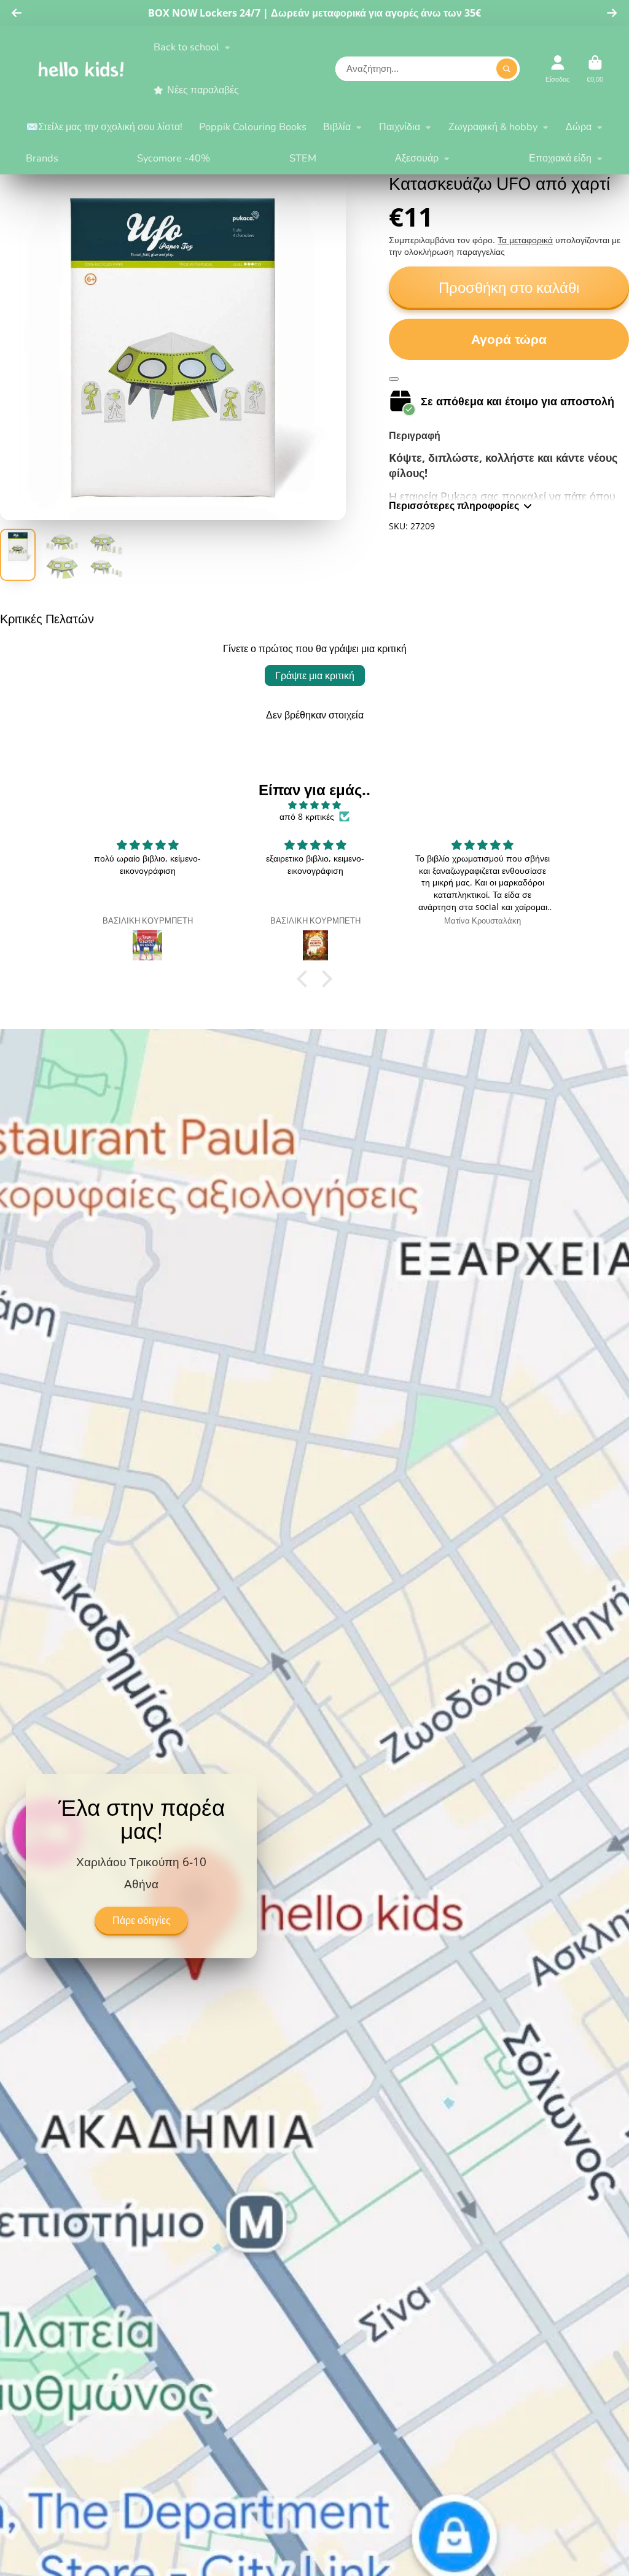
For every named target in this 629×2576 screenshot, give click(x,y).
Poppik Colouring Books (253, 127)
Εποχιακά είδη (560, 158)
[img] (314, 805)
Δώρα (579, 127)
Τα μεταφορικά (525, 240)
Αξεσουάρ (417, 158)
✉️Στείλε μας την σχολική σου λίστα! (104, 127)
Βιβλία (337, 127)
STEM (303, 158)
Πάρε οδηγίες (142, 1921)
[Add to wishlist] (394, 379)
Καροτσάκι (595, 68)
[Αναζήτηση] (507, 69)
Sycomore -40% (174, 158)
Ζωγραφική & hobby (493, 127)
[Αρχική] (81, 69)
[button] (305, 979)
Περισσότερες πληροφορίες (454, 505)
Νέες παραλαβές (203, 90)
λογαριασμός (557, 68)
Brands (42, 158)
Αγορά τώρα (509, 339)
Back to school (186, 47)
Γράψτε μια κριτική (315, 675)
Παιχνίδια (400, 127)
